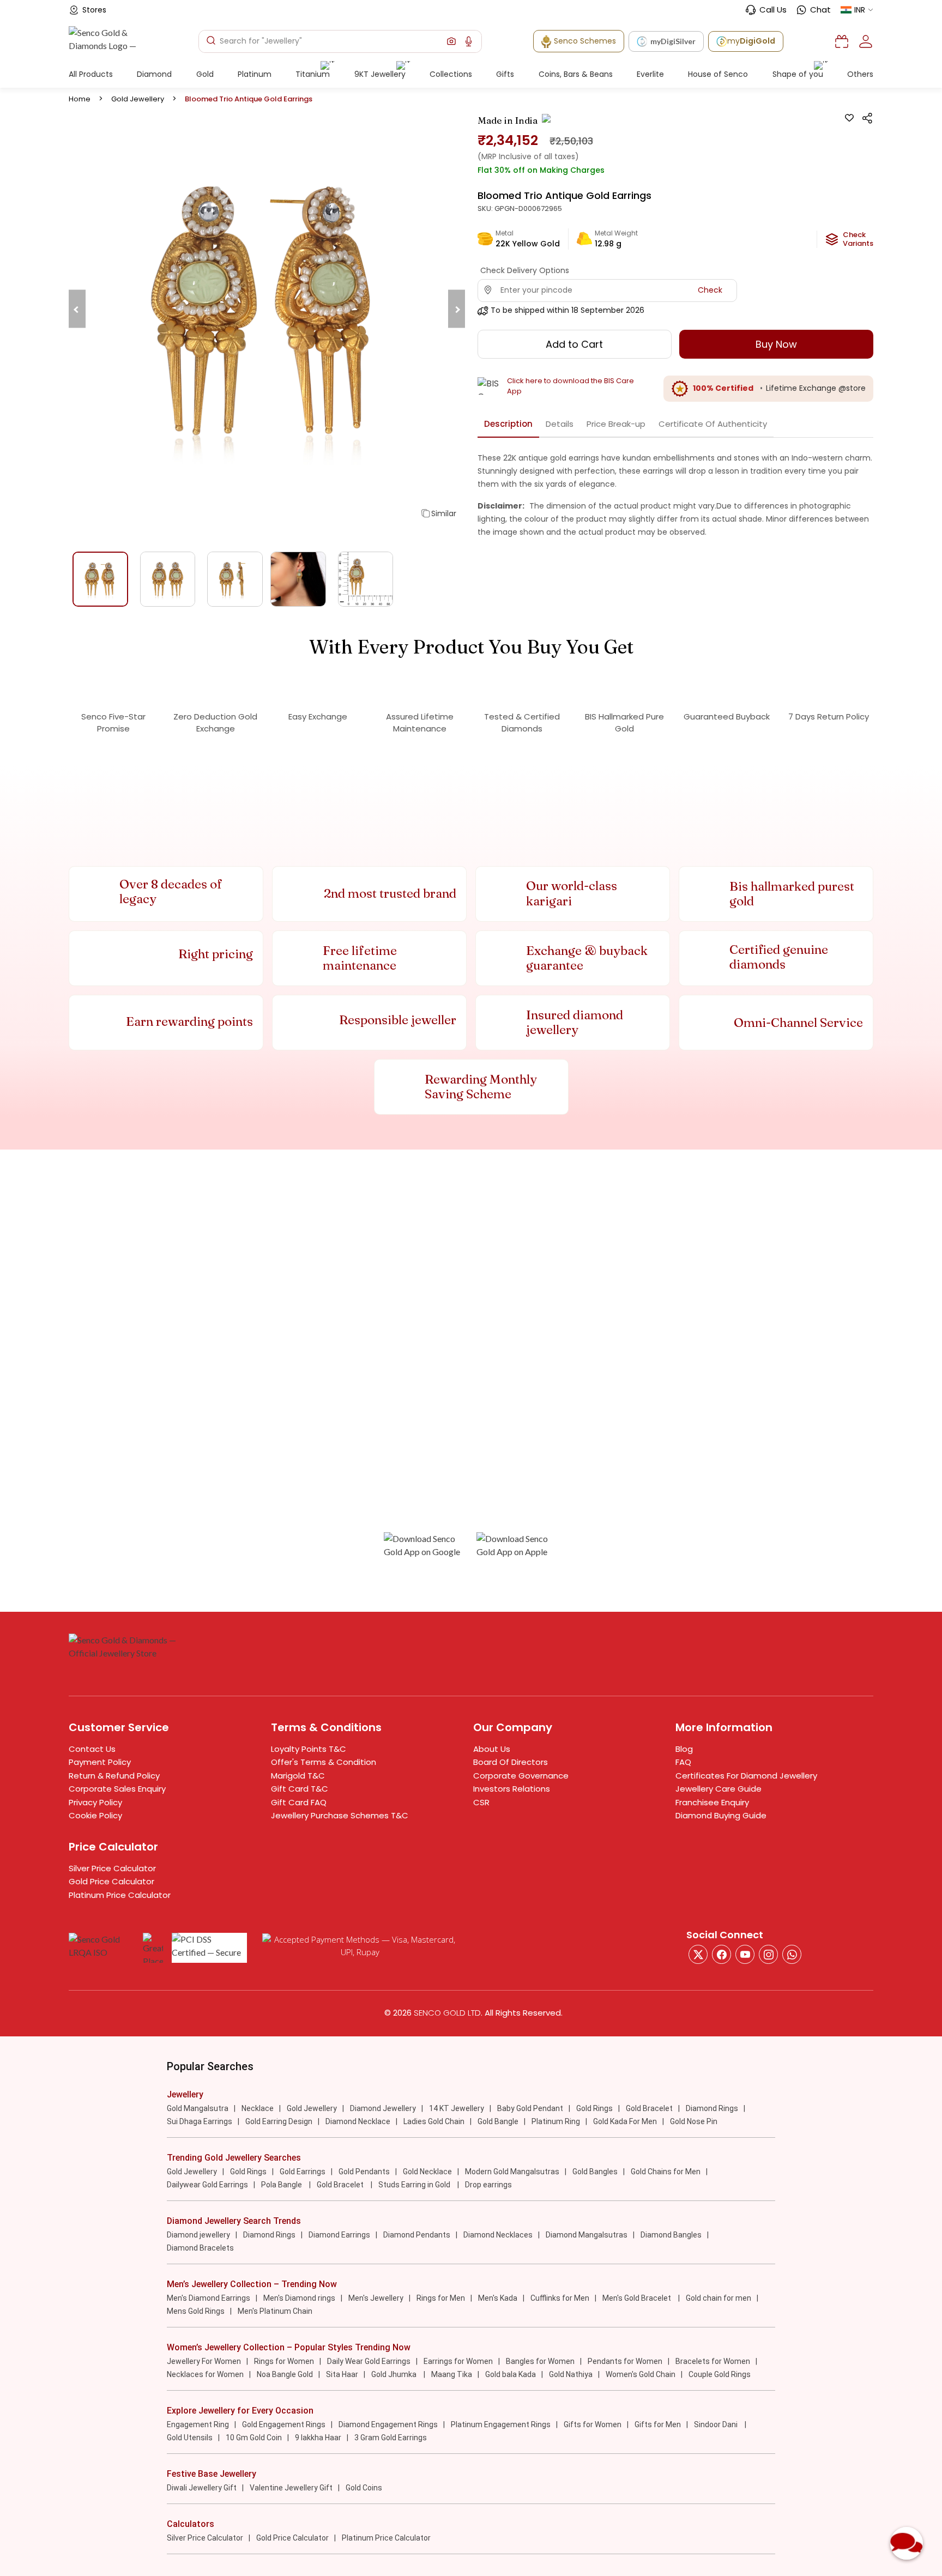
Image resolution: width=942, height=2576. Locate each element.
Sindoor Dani (717, 2424)
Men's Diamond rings (299, 2298)
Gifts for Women (593, 2424)
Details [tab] (560, 424)
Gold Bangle (498, 2121)
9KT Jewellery (380, 74)
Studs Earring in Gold (415, 2185)
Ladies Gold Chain (434, 2121)
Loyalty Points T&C (309, 1749)
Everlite (650, 74)
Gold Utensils (190, 2438)
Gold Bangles (595, 2172)
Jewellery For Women (204, 2361)
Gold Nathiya (571, 2374)
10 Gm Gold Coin (254, 2438)
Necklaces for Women (205, 2374)
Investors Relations (512, 1789)
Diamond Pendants (417, 2235)
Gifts (505, 74)
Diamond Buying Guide (721, 1815)
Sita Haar (342, 2374)
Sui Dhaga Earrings (200, 2121)
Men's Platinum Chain (275, 2311)
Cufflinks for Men (560, 2298)
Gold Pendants (364, 2172)
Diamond (154, 74)
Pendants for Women (625, 2361)
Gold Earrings (303, 2172)
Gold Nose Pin (694, 2121)
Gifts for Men (658, 2424)
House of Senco (718, 74)
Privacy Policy (95, 1802)
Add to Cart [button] (574, 344)
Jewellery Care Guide (718, 1789)
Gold (205, 74)
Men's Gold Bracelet (638, 2298)
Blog (684, 1749)
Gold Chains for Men (666, 2172)
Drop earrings (488, 2185)
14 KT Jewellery (457, 2108)
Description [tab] (508, 424)
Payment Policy (100, 1762)
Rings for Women (284, 2361)
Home (80, 99)
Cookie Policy (95, 1815)
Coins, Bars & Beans (576, 74)
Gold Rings (594, 2108)
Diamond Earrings (339, 2235)
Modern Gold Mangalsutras (512, 2172)
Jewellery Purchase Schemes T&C (340, 1815)
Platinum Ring (556, 2121)
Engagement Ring (198, 2424)
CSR (481, 1802)
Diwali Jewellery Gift (202, 2488)
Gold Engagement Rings (284, 2424)
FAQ (683, 1762)
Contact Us (92, 1749)
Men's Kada (498, 2298)
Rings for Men (441, 2298)
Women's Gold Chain (641, 2374)
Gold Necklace (427, 2172)
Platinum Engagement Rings (501, 2424)
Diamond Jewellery (383, 2108)
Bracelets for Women (713, 2361)
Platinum (255, 74)
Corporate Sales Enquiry (117, 1789)
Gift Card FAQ (299, 1802)
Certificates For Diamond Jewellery (746, 1776)
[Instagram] (745, 1954)
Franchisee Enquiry (712, 1802)
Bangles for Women (540, 2361)
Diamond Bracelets (200, 2248)
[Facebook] (721, 1954)
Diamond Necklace (358, 2121)
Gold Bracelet (649, 2108)
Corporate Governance (521, 1776)
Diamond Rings (712, 2108)
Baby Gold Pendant (530, 2108)
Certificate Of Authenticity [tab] (713, 424)
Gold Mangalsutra (198, 2108)
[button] (451, 41)
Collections (451, 74)
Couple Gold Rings (720, 2374)
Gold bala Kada (511, 2374)
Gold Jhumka (395, 2374)
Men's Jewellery (376, 2298)
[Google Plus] (768, 1954)
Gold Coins (364, 2488)
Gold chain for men (718, 2298)
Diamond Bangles (671, 2235)
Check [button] (710, 290)
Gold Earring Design (279, 2121)
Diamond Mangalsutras (587, 2235)
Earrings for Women (458, 2361)
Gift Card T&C (300, 1789)
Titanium (313, 74)
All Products (91, 74)
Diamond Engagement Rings (388, 2424)
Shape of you (798, 74)
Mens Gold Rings (196, 2311)
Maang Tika (452, 2374)
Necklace (258, 2108)
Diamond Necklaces (498, 2235)
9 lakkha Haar (318, 2438)
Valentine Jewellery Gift (291, 2488)
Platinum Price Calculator (120, 1895)
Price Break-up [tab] (616, 424)
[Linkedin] (792, 1954)
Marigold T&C (298, 1776)
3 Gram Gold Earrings (391, 2438)
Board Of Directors (511, 1762)
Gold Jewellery (138, 99)
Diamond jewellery (198, 2235)
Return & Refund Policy (114, 1776)
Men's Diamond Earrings (209, 2298)
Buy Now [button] (776, 344)
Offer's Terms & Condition (324, 1762)
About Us (492, 1749)
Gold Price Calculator (111, 1881)
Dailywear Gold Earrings (207, 2185)
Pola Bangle (282, 2185)
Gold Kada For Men (625, 2121)
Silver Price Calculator (112, 1868)
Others (860, 74)
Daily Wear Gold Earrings (369, 2361)
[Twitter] (698, 1954)
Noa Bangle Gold (285, 2374)
